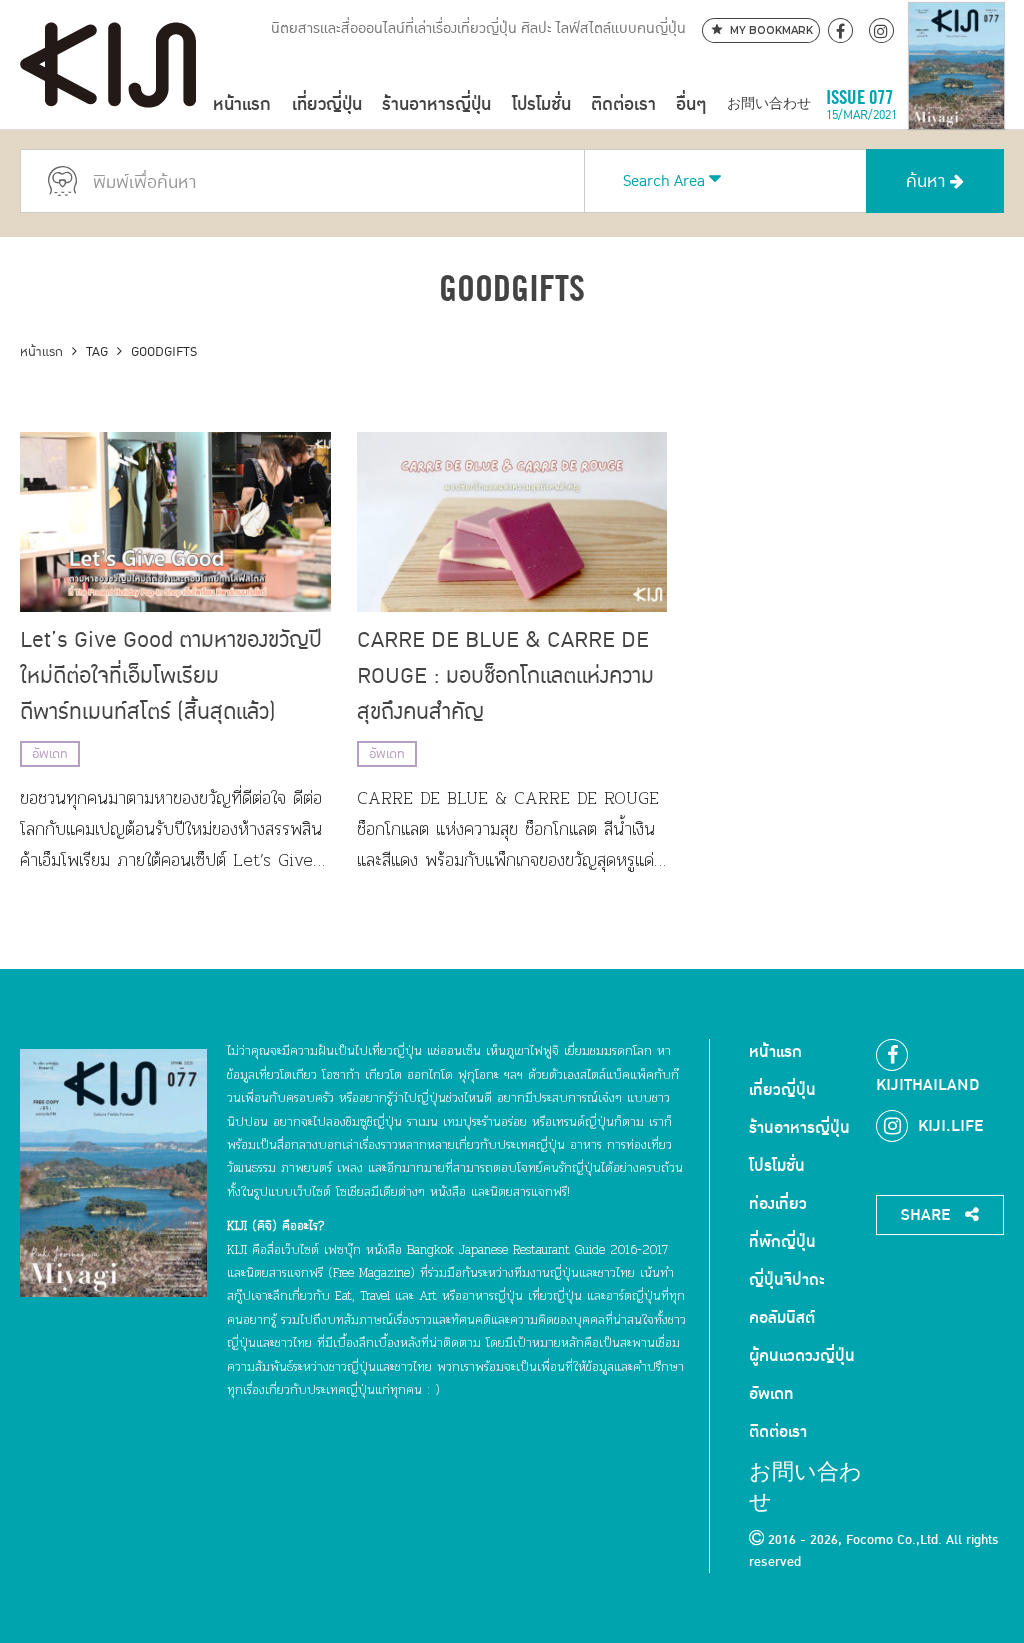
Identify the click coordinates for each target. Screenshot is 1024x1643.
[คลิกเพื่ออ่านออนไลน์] (956, 104)
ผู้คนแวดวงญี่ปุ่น (802, 1356)
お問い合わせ (769, 104)
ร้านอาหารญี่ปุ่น (436, 104)
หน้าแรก (242, 104)
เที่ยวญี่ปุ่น (327, 104)
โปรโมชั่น (541, 104)
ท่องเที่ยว (778, 1204)
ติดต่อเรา (623, 104)
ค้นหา (928, 181)
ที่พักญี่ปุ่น (782, 1242)
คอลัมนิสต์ (782, 1318)
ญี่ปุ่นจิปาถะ (787, 1280)
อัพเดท (50, 754)
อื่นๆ (691, 104)
